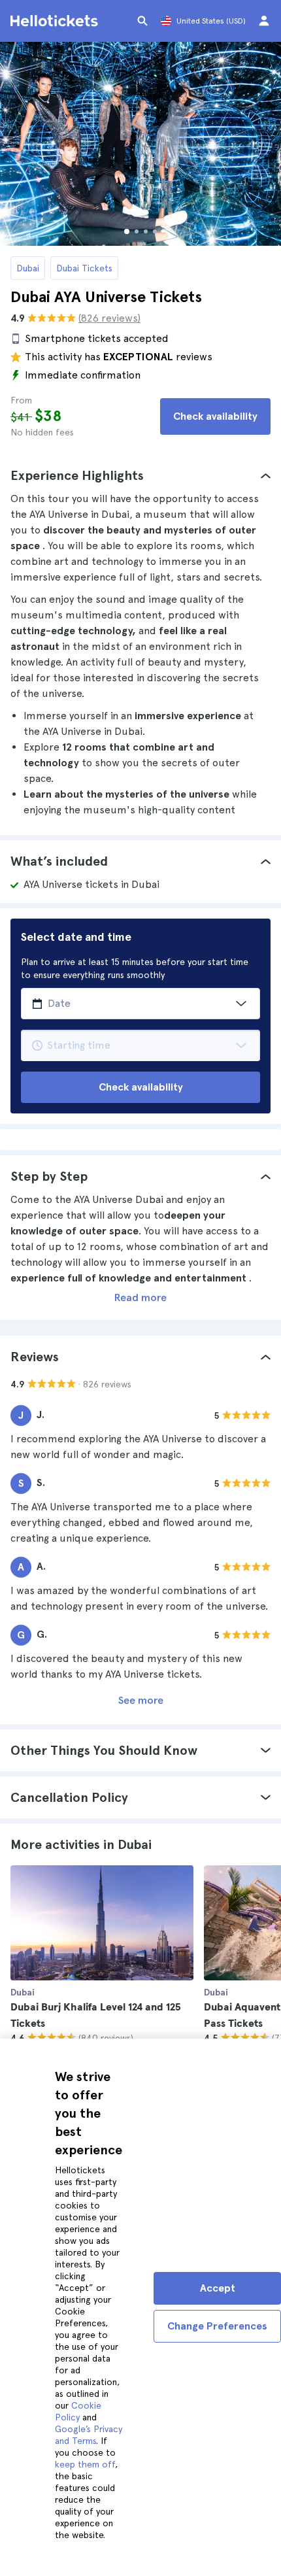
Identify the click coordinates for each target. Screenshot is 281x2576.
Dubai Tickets (84, 268)
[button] (140, 475)
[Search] (142, 21)
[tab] (140, 475)
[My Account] (264, 21)
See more (141, 1700)
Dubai (28, 268)
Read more (140, 1297)
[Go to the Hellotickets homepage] (56, 21)
